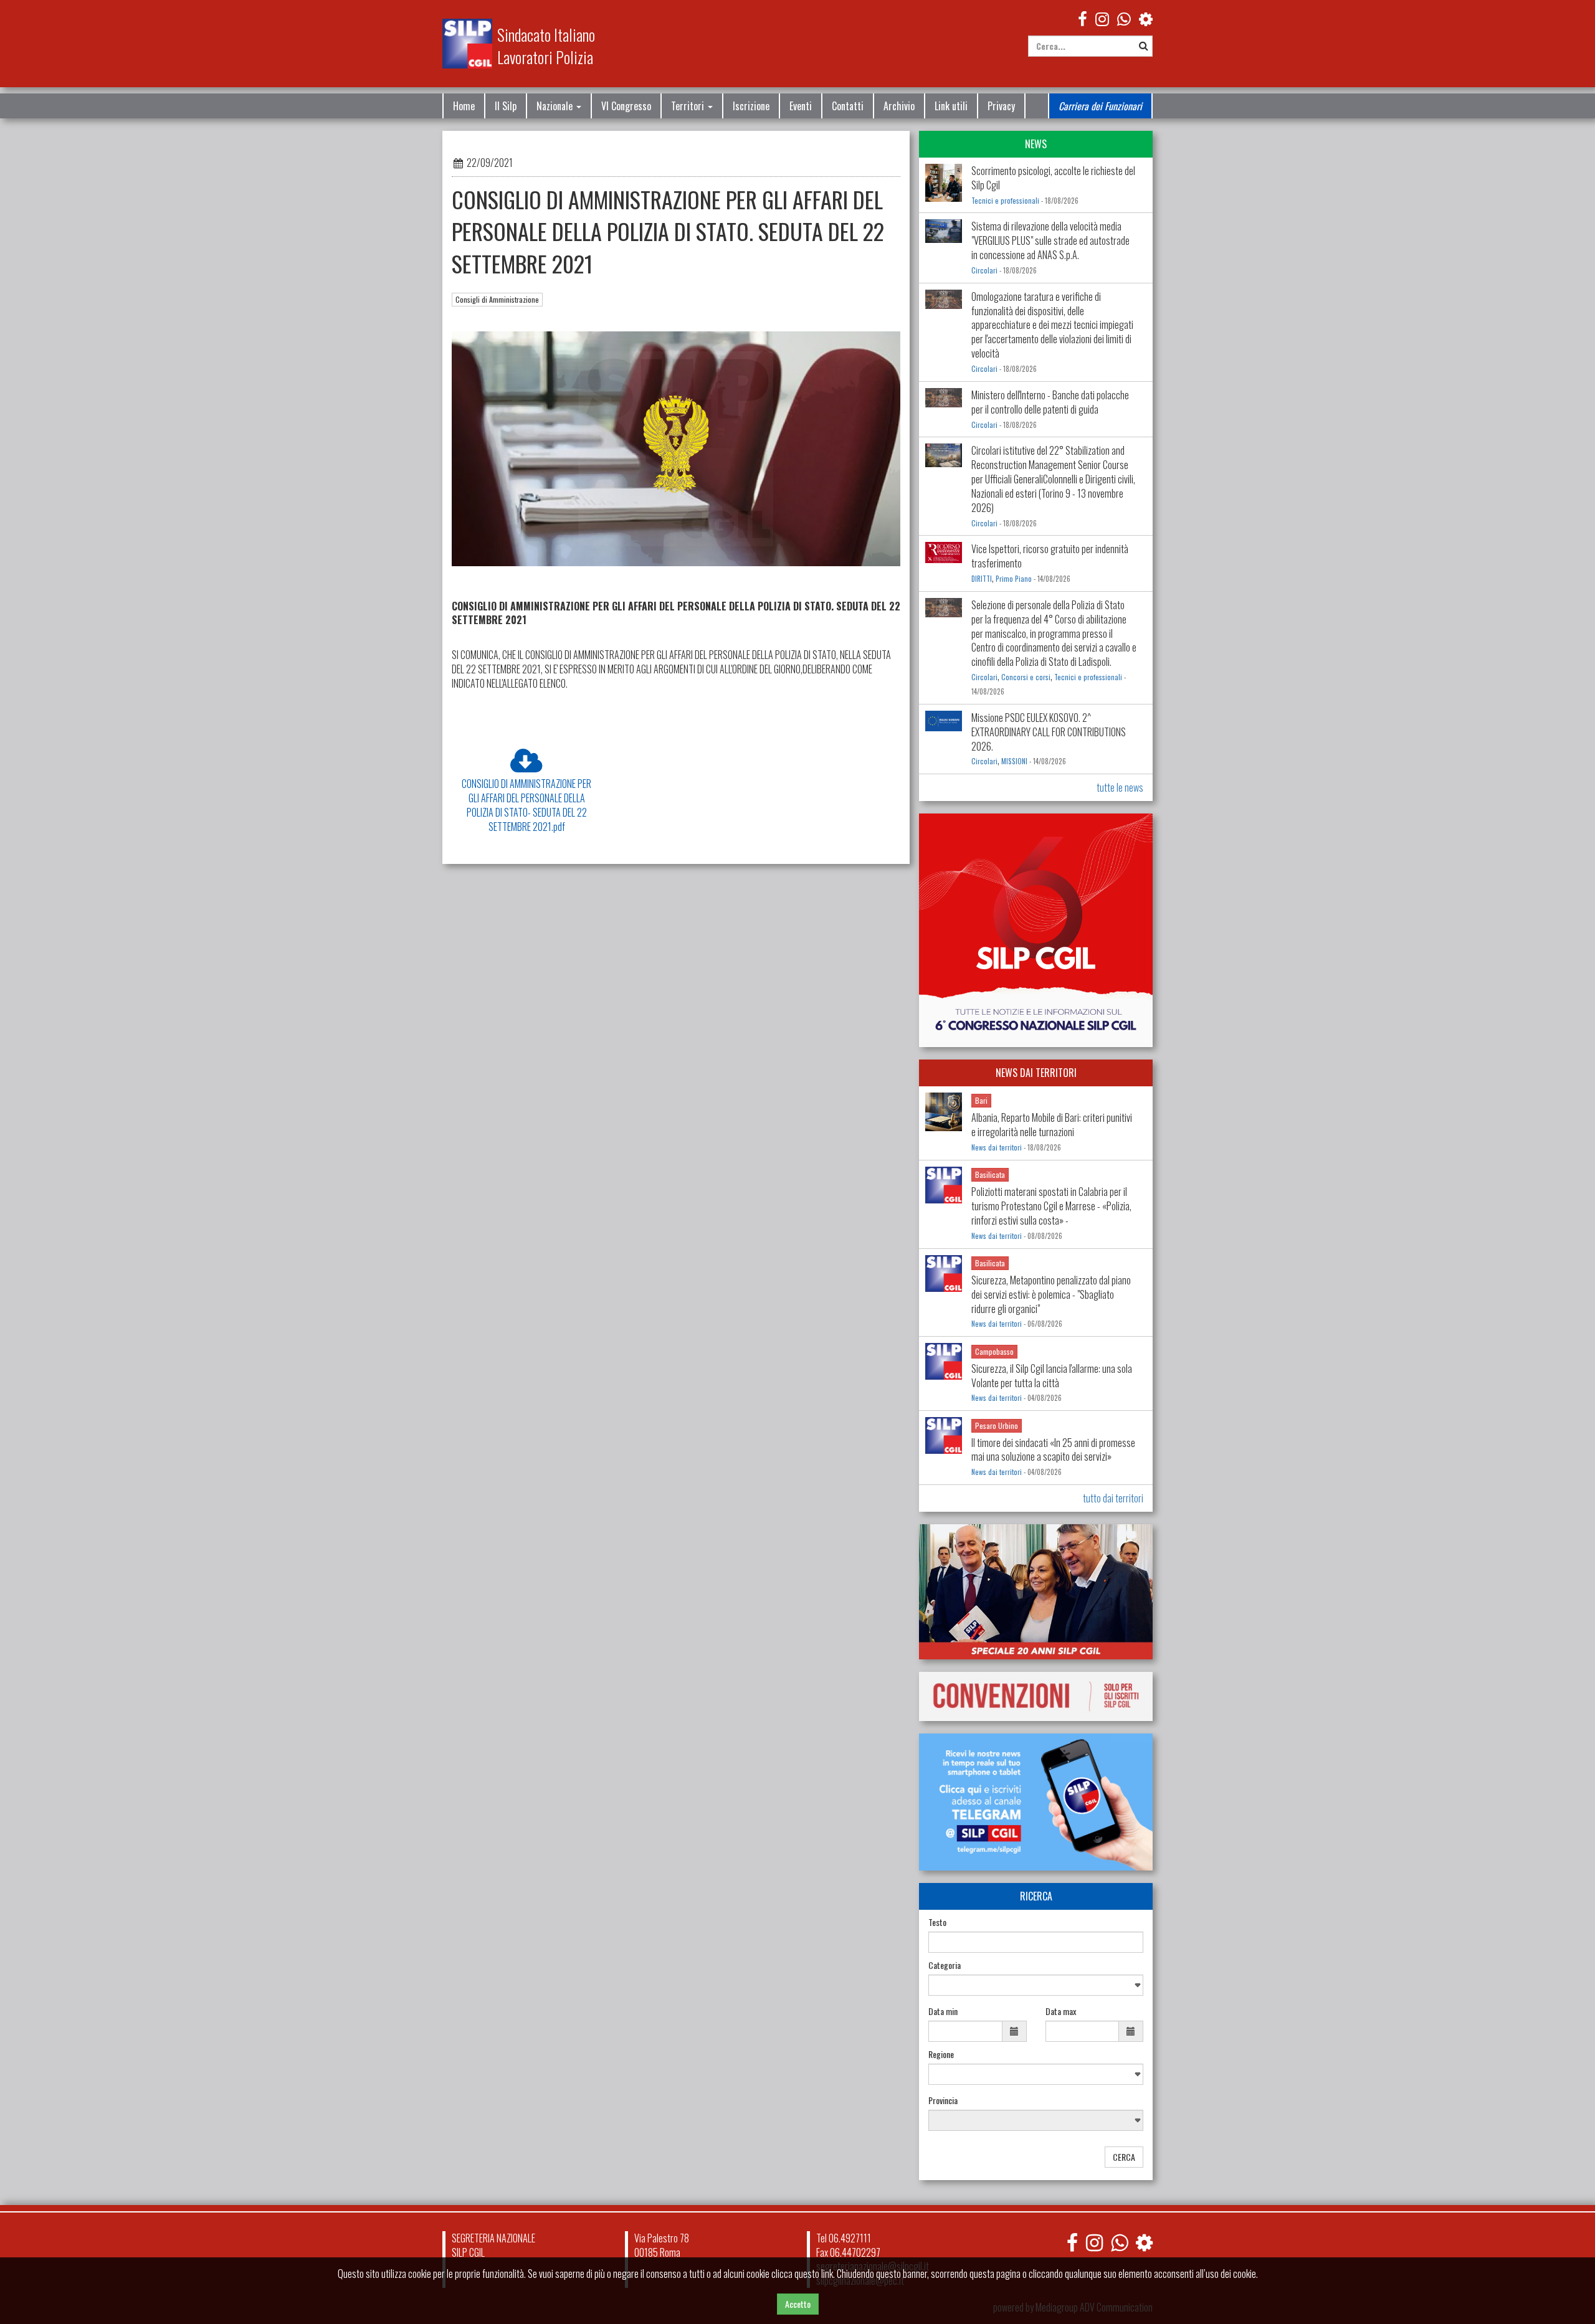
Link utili (951, 106)
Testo (937, 1922)
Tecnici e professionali (1005, 201)
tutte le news (1120, 787)
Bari (981, 1100)
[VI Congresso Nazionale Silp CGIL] (1036, 930)
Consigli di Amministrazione (497, 299)
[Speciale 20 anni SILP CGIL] (1036, 1592)
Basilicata (990, 1174)
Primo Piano (1014, 579)
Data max (1061, 2011)
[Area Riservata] (1146, 18)
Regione (941, 2054)
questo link (814, 2274)
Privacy (1001, 106)
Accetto (798, 2304)
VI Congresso (626, 106)
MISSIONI (1014, 761)
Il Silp (506, 106)
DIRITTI (982, 579)
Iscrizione (751, 106)
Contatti (848, 106)
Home (464, 106)
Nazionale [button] (556, 106)
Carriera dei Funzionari (1100, 106)
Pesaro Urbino (997, 1425)
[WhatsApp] (1124, 18)
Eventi (801, 106)
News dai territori (997, 1147)
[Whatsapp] (1119, 2242)
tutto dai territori (1113, 1498)
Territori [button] (689, 106)
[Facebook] (1083, 18)
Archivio (899, 106)
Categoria (945, 1965)
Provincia (943, 2100)
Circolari (984, 270)
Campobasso (994, 1351)
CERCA (1124, 2157)
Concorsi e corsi (1026, 677)
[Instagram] (1102, 18)
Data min (943, 2011)
